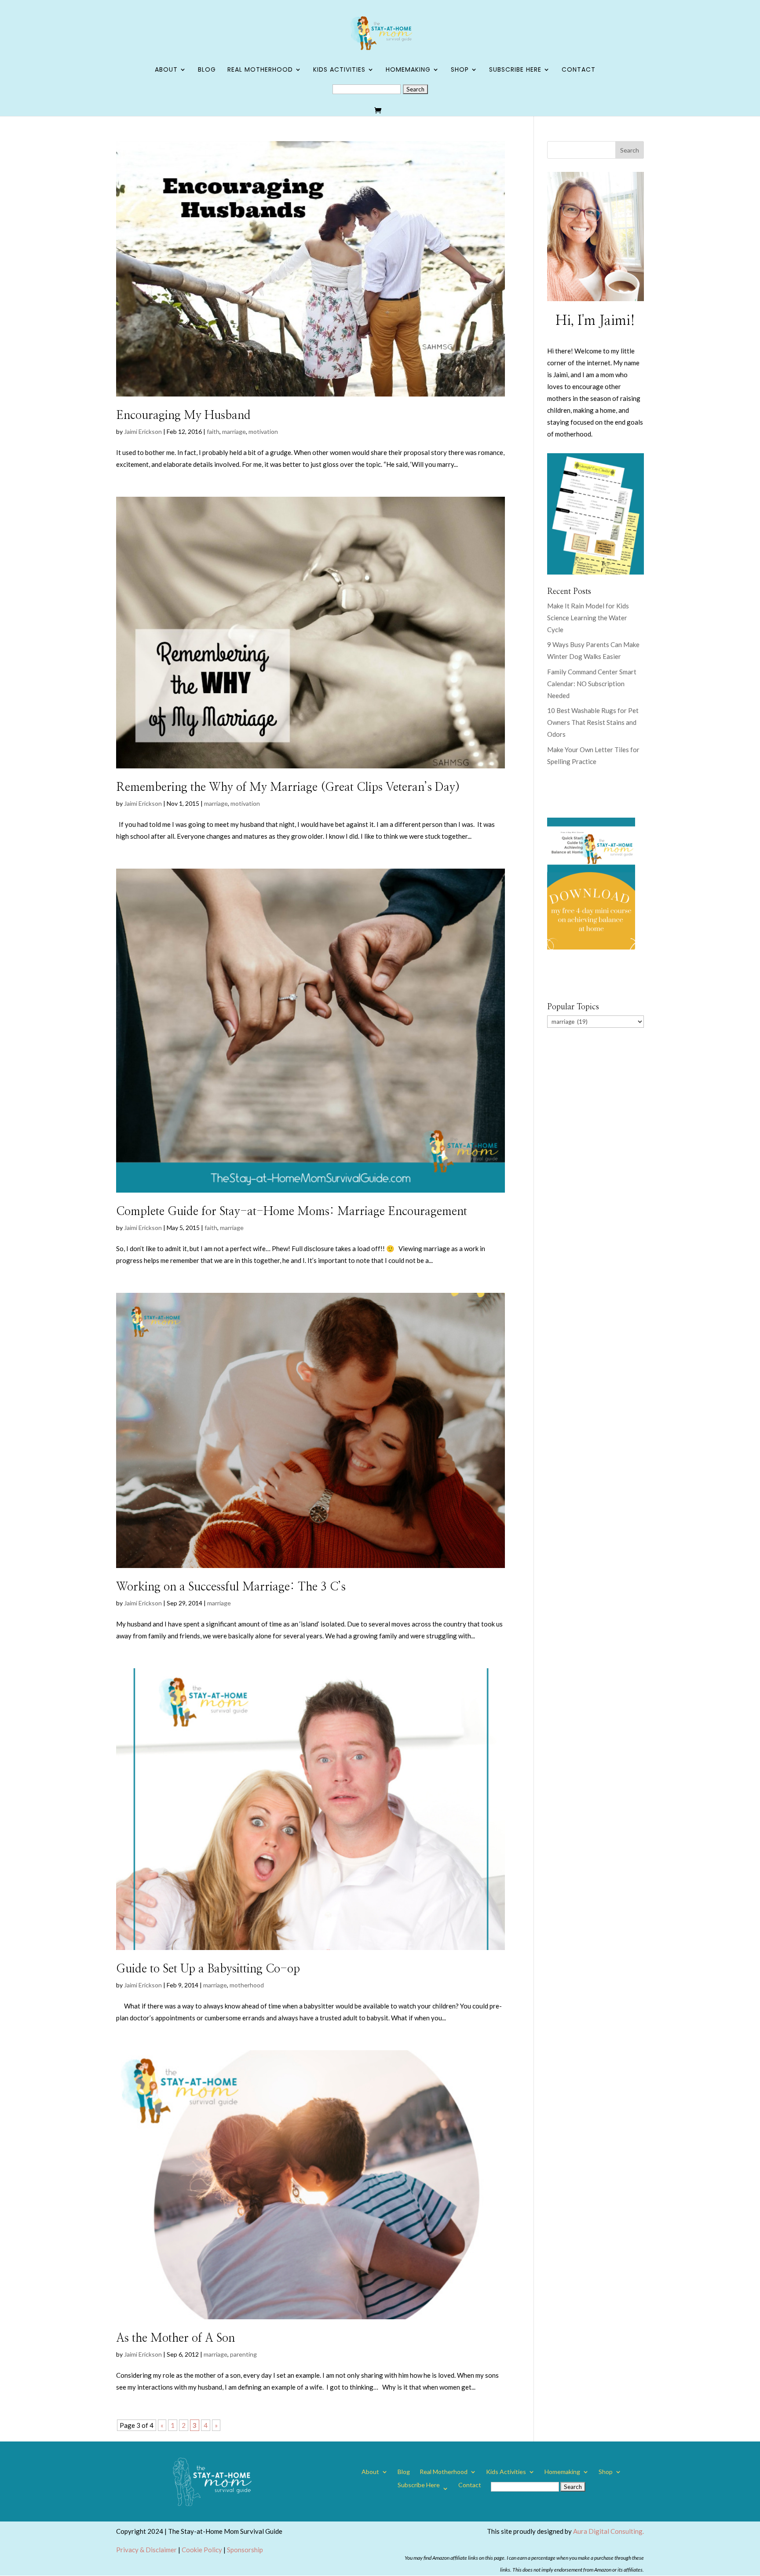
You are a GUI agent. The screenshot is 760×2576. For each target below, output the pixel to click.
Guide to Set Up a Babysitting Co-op (208, 1969)
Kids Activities (339, 70)
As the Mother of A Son (175, 2338)
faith (213, 431)
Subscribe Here (515, 70)
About (166, 70)
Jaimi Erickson (143, 431)
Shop (460, 70)
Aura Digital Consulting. (608, 2531)
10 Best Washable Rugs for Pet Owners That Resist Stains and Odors (593, 722)
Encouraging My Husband (183, 415)
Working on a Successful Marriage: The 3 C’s (231, 1587)
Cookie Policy (202, 2550)
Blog (207, 70)
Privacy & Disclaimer (146, 2550)
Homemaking (408, 70)
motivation (263, 431)
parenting (243, 2354)
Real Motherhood (260, 70)
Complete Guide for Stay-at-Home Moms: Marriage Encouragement (292, 1212)
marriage (234, 431)
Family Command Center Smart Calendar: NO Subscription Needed (592, 684)
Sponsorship (245, 2550)
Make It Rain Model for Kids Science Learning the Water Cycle (588, 618)
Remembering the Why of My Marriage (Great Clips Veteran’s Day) (288, 787)
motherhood (247, 1985)
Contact (579, 70)
